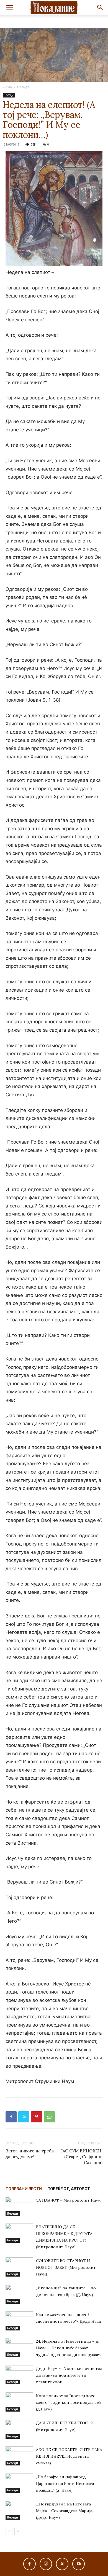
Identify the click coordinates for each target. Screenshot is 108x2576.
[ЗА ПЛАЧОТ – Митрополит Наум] (19, 2206)
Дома (7, 87)
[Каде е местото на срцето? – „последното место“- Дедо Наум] (19, 2321)
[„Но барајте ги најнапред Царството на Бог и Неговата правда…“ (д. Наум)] (19, 2483)
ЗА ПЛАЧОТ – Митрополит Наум (68, 2200)
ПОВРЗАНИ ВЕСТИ (24, 2189)
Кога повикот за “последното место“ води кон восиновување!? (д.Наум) (69, 2402)
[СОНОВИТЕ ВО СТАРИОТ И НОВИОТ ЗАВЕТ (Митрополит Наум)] (19, 2267)
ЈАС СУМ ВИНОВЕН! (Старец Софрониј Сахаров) (82, 2157)
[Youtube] (79, 2564)
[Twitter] (24, 2117)
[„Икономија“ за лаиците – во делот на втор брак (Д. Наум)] (19, 2294)
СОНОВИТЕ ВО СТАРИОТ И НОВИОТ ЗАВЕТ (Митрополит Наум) (66, 2267)
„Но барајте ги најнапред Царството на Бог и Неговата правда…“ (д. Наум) (65, 2484)
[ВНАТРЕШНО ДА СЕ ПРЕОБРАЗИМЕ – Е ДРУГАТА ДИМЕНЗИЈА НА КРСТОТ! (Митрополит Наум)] (19, 2233)
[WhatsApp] (49, 2117)
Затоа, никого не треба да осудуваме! (30, 2154)
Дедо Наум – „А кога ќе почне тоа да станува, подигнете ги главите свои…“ (69, 2375)
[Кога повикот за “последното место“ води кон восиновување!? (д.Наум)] (19, 2402)
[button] (9, 7)
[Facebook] (11, 2117)
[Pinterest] (37, 2117)
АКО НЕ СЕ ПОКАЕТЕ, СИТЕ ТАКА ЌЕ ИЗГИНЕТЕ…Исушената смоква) (69, 2456)
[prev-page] (9, 2531)
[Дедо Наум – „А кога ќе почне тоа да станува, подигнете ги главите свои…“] (19, 2375)
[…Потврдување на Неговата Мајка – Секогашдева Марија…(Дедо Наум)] (19, 2510)
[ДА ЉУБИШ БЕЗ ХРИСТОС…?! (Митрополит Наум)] (19, 2429)
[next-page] (18, 2531)
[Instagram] (46, 2564)
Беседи (23, 87)
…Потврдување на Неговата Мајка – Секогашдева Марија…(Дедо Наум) (66, 2511)
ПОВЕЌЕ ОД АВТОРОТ (69, 2189)
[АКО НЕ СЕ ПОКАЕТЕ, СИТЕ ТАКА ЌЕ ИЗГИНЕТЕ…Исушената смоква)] (19, 2456)
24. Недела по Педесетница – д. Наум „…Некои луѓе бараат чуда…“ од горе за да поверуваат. (69, 2348)
